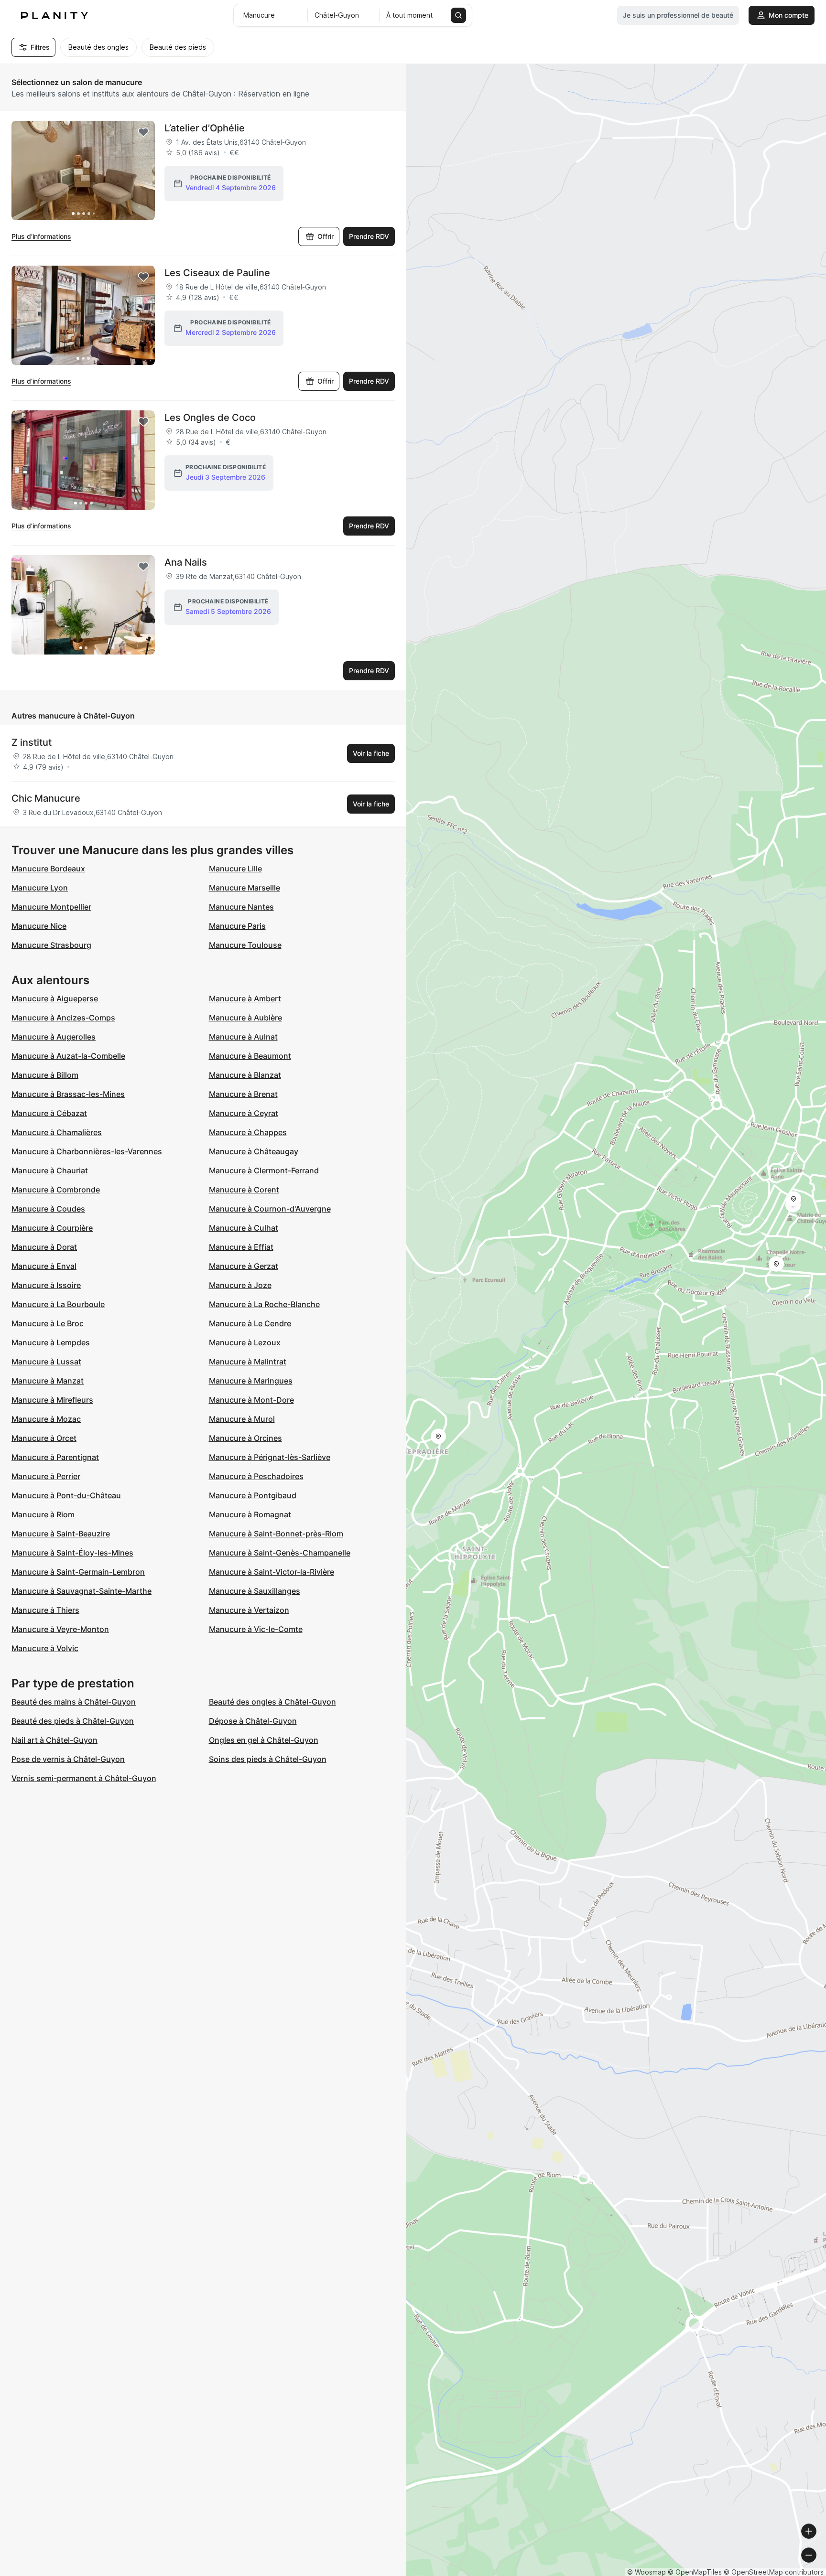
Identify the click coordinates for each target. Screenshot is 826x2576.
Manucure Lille (235, 869)
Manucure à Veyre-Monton (60, 1629)
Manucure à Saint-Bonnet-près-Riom (276, 1534)
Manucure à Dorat (44, 1247)
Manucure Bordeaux (48, 869)
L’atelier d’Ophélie (205, 128)
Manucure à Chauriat (50, 1170)
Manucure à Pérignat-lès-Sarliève (270, 1457)
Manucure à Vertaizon (249, 1610)
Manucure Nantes (241, 907)
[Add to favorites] (143, 132)
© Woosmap (647, 2572)
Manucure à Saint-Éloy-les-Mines (72, 1553)
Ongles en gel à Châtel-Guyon (264, 1740)
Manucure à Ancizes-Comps (63, 1018)
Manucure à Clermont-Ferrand (264, 1170)
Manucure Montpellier (51, 907)
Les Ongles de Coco (210, 418)
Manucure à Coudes (48, 1209)
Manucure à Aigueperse (55, 998)
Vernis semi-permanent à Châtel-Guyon (84, 1778)
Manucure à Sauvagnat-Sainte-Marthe (82, 1591)
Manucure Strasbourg (51, 945)
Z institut (32, 742)
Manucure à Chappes (248, 1132)
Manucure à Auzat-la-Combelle (68, 1056)
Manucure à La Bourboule (58, 1304)
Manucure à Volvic (45, 1648)
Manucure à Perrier (46, 1476)
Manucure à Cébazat (49, 1113)
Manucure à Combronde (56, 1190)
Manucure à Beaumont (250, 1056)
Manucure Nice (39, 926)
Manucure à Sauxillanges (255, 1591)
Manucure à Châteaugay (254, 1151)
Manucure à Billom (45, 1075)
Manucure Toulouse (245, 945)
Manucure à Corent (244, 1190)
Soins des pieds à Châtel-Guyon (268, 1759)
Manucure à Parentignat (55, 1457)
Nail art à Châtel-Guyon (54, 1740)
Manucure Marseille (245, 888)
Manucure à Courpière (52, 1228)
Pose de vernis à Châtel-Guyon (68, 1759)
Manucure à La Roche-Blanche (264, 1304)
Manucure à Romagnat (250, 1514)
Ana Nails (186, 562)
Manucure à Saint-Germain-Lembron (78, 1572)
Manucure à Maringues (251, 1381)
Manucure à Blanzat (245, 1075)
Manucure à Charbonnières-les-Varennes (87, 1151)
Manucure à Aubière (245, 1018)
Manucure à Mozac (46, 1419)
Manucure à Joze (240, 1285)
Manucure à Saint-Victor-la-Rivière (272, 1572)
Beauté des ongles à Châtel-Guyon (272, 1702)
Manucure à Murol (242, 1419)
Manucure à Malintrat (248, 1362)
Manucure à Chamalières (57, 1132)
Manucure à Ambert (245, 998)
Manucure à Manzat (48, 1381)
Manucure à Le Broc (48, 1323)
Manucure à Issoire (46, 1285)
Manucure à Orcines (245, 1438)
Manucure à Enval (44, 1266)
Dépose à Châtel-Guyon (253, 1721)
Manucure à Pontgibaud (253, 1495)
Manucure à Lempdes (51, 1342)
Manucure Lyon (40, 888)
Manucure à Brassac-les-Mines (68, 1094)
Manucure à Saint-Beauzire (61, 1534)
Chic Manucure (46, 798)
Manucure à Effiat (241, 1247)
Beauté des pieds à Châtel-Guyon (73, 1721)
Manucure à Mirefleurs (52, 1400)
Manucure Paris (237, 926)
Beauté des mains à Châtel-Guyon (74, 1702)
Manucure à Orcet (44, 1438)
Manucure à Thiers (45, 1610)
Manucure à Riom (43, 1514)
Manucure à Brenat (243, 1094)
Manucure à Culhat (244, 1228)
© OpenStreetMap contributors (774, 2572)
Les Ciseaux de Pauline (217, 273)
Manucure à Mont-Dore (251, 1400)
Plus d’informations (41, 236)
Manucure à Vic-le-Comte (256, 1629)
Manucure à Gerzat (244, 1266)
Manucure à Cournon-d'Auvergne (270, 1209)
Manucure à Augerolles (54, 1037)
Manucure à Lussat (46, 1362)
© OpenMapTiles (695, 2572)
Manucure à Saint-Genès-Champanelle (280, 1553)
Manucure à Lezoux (245, 1342)
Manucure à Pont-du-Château (66, 1495)
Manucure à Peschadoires (256, 1476)
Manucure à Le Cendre (250, 1323)
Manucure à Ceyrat (244, 1113)
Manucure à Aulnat (243, 1037)
